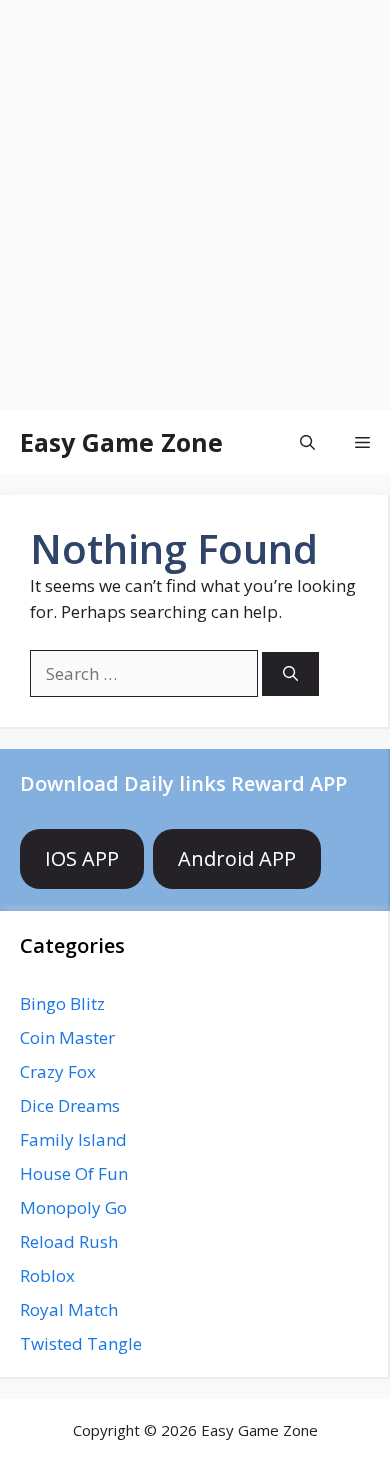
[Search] (290, 674)
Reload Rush (69, 1241)
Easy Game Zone (121, 442)
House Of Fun (74, 1173)
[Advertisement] (195, 205)
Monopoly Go (73, 1207)
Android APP (237, 858)
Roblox (47, 1275)
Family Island (73, 1139)
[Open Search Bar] (307, 442)
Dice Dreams (70, 1105)
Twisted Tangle (81, 1343)
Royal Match (69, 1309)
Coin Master (67, 1037)
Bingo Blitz (62, 1003)
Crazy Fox (58, 1071)
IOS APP (82, 858)
